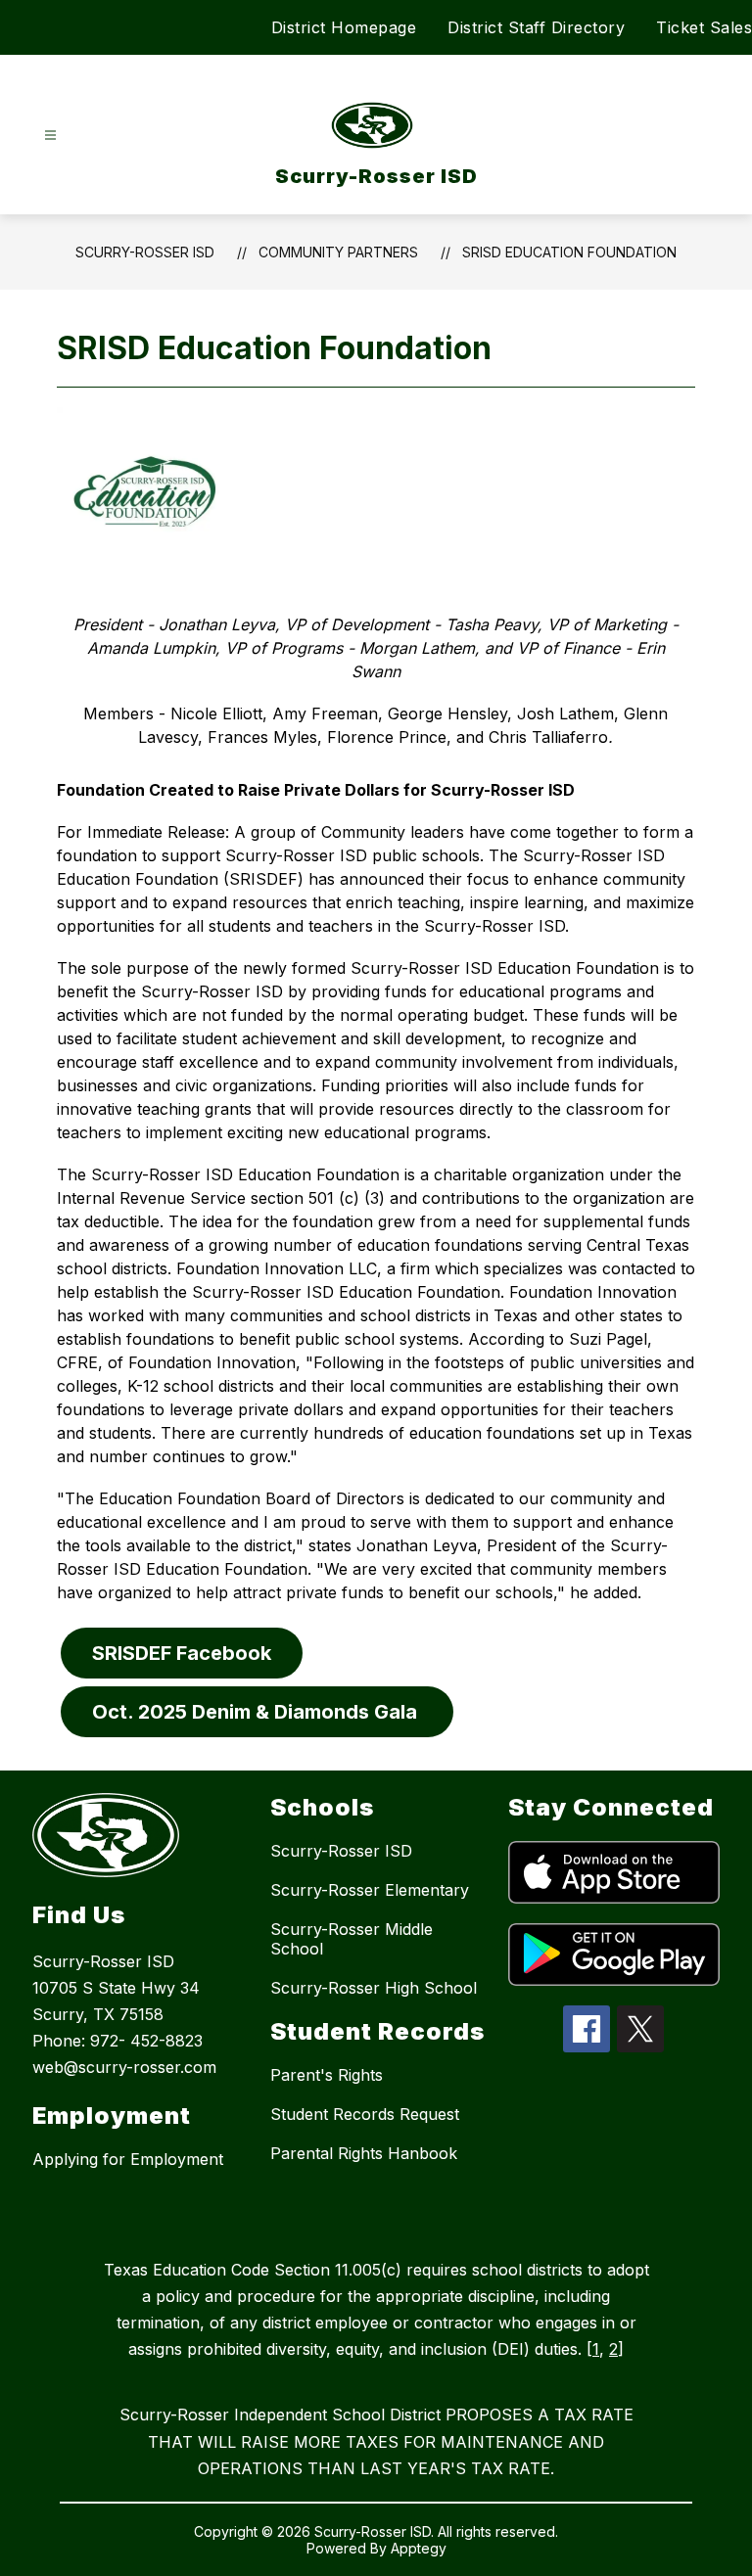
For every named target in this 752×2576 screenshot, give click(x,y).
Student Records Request (365, 2114)
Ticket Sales (704, 27)
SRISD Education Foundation (569, 252)
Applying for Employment (128, 2159)
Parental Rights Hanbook (364, 2153)
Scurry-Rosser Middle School (352, 1939)
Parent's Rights (327, 2075)
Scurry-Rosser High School (374, 1988)
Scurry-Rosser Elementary (370, 1890)
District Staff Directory (536, 27)
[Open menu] (50, 136)
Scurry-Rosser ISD (145, 252)
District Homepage (344, 27)
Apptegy (419, 2548)
